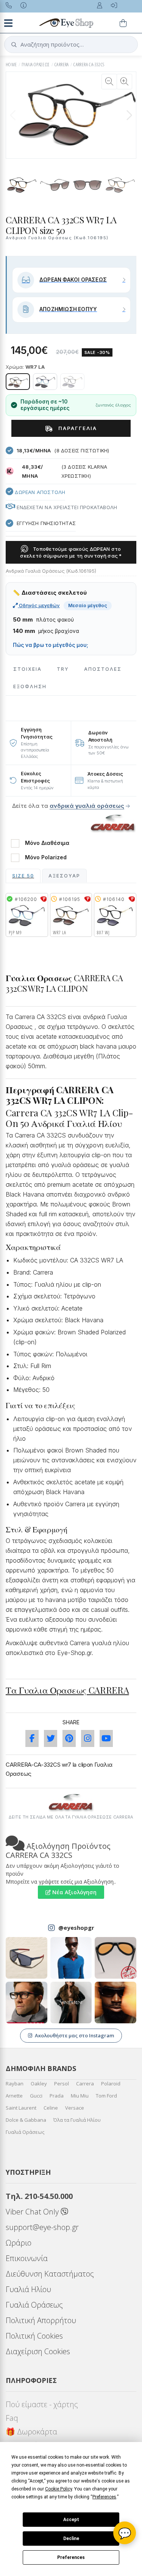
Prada (57, 2096)
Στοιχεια (27, 669)
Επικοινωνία (27, 2258)
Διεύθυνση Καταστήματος (50, 2274)
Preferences (71, 2557)
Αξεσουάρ (64, 876)
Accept (71, 2520)
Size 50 (23, 876)
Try (63, 669)
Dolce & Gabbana (26, 2120)
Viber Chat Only (33, 2212)
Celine (51, 2108)
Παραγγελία (77, 428)
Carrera (85, 2084)
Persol (62, 2084)
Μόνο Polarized (46, 857)
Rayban (15, 2084)
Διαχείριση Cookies (38, 2351)
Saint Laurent (21, 2108)
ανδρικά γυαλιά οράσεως (87, 806)
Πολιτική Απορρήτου (41, 2320)
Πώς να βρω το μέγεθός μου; (51, 645)
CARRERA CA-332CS (89, 65)
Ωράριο (19, 2243)
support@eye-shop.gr (42, 2227)
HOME (11, 65)
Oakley (39, 2084)
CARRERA (62, 65)
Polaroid (111, 2084)
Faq (12, 2418)
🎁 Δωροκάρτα (31, 2432)
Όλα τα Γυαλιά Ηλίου (77, 2120)
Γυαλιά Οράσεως (25, 2132)
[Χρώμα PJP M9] (45, 382)
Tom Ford (106, 2096)
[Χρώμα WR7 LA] (18, 382)
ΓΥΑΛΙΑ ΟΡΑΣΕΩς (36, 65)
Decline (71, 2539)
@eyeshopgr (76, 1928)
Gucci (36, 2096)
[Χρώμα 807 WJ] (72, 382)
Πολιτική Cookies (34, 2336)
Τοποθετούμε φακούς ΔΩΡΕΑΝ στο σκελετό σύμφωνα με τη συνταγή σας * (71, 552)
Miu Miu (80, 2096)
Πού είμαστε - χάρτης (42, 2404)
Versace (75, 2108)
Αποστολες (103, 669)
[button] (129, 115)
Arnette (14, 2096)
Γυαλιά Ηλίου (28, 2289)
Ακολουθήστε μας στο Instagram (74, 2035)
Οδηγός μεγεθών (39, 605)
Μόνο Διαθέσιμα (47, 843)
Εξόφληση (30, 686)
